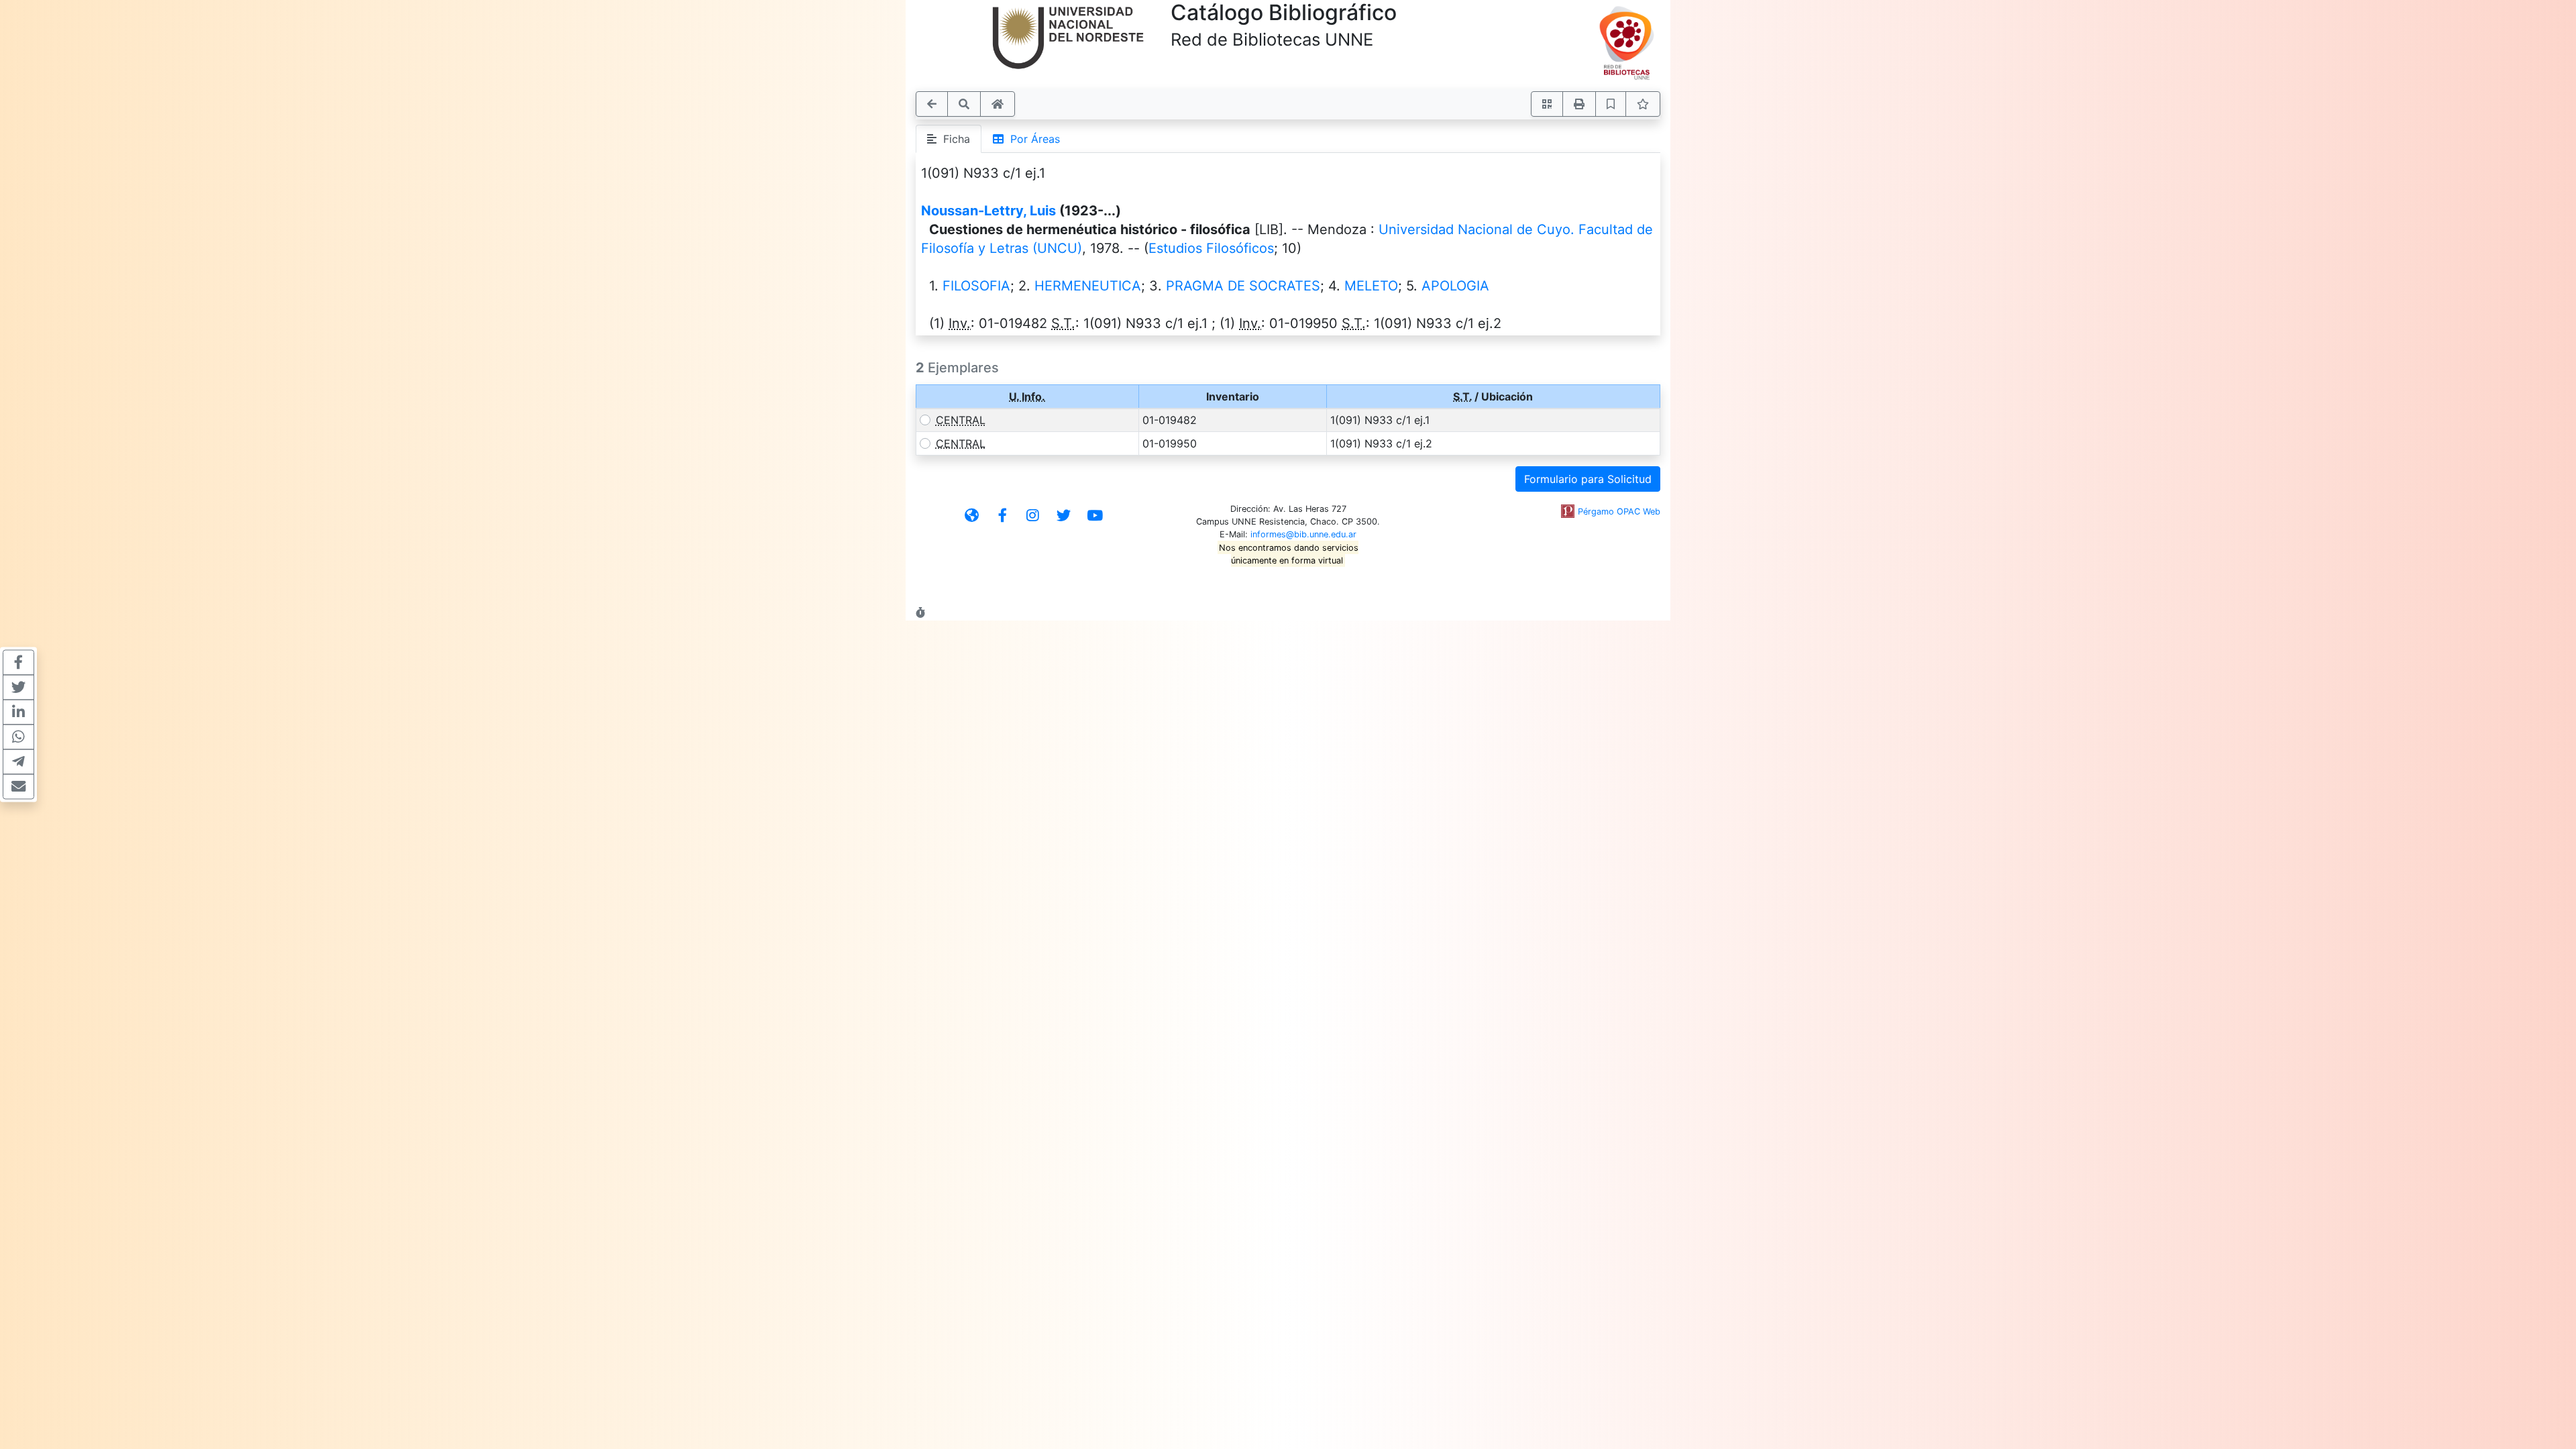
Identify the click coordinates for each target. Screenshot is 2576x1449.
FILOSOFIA (976, 286)
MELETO (1371, 286)
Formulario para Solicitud (1588, 479)
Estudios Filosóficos (1211, 248)
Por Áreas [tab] (1032, 139)
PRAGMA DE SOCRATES (1243, 286)
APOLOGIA (1455, 286)
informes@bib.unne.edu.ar (1303, 534)
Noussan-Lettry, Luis (988, 211)
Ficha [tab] (953, 139)
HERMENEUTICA (1088, 286)
